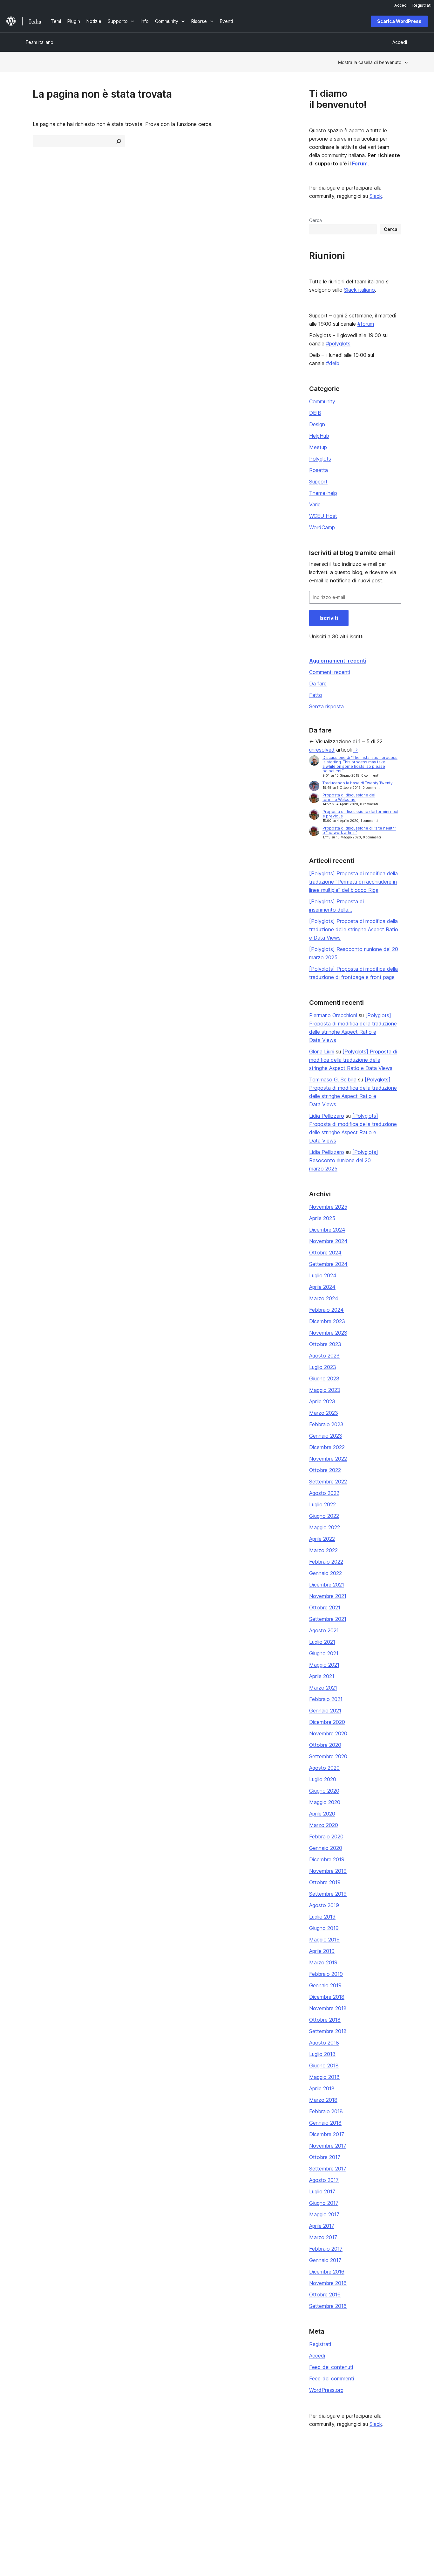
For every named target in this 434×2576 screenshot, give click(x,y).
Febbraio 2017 (326, 2249)
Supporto (191, 2480)
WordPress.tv (198, 2500)
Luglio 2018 (322, 2054)
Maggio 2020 (325, 1802)
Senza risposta (326, 706)
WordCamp (322, 527)
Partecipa (269, 2470)
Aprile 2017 (322, 2226)
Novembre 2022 (328, 1459)
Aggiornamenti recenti (338, 661)
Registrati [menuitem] (422, 5)
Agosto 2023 (324, 1356)
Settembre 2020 (328, 1756)
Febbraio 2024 (326, 1310)
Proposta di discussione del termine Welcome (349, 797)
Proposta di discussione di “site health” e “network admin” (359, 830)
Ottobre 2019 (325, 1882)
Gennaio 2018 (325, 2123)
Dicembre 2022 (327, 1447)
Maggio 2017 (324, 2214)
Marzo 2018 (323, 2100)
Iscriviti (329, 618)
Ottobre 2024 (325, 1253)
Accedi (317, 2356)
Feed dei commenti (332, 2378)
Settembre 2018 (328, 2031)
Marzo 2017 (323, 2237)
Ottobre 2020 (325, 1745)
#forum (366, 324)
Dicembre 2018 (327, 1997)
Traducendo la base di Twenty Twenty (358, 783)
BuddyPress (353, 2500)
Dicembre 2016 (327, 2272)
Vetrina (111, 2470)
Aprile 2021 (322, 1676)
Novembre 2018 (328, 2008)
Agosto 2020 (324, 1768)
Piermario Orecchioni (333, 1015)
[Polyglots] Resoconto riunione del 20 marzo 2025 (344, 1160)
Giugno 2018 (324, 2066)
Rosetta (319, 470)
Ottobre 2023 (325, 1344)
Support (318, 482)
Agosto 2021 (324, 1630)
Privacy (33, 2500)
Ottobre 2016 (325, 2295)
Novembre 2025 (328, 1207)
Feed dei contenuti (331, 2367)
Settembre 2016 (328, 2306)
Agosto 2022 (324, 1493)
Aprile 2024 (322, 1287)
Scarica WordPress (399, 21)
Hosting (34, 2490)
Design (317, 424)
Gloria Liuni (322, 1052)
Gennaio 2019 (325, 1985)
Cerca (315, 220)
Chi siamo (35, 2470)
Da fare (318, 684)
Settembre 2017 (328, 2169)
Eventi (266, 2480)
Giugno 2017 (324, 2203)
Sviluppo (190, 2490)
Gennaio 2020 (326, 1848)
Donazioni (272, 2490)
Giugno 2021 (324, 1653)
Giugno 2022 (324, 1516)
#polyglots (338, 344)
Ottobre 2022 (325, 1470)
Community (322, 401)
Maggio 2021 (324, 1665)
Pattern (111, 2500)
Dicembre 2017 (327, 2134)
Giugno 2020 (324, 1791)
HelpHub (319, 436)
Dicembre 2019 (327, 1859)
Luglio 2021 (322, 1642)
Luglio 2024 (323, 1275)
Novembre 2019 (328, 1871)
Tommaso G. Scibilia (333, 1080)
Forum (359, 163)
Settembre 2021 (328, 1619)
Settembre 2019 (328, 1894)
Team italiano (39, 42)
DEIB (315, 413)
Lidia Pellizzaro (327, 1116)
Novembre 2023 (328, 1333)
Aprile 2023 (322, 1401)
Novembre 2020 (328, 1733)
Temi (108, 2480)
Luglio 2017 (322, 2191)
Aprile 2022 (322, 1539)
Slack (376, 196)
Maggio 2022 (325, 1527)
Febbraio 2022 (326, 1562)
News (31, 2480)
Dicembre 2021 (327, 1585)
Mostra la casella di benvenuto (370, 62)
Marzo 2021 (323, 1688)
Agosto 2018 (324, 2043)
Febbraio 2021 (326, 1699)
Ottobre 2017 (325, 2157)
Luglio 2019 (322, 1917)
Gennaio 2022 (325, 1573)
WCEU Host (323, 516)
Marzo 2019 (323, 1962)
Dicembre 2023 (327, 1321)
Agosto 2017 (324, 2180)
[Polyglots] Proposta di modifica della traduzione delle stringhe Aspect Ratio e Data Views (354, 929)
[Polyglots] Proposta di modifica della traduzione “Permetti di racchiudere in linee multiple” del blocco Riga (353, 882)
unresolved (322, 750)
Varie (315, 504)
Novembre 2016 (328, 2283)
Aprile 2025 (322, 1218)
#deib (333, 363)
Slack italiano (359, 290)
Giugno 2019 (324, 1928)
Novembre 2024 (328, 1241)
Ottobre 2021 (325, 1607)
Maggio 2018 (324, 2077)
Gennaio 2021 (325, 1711)
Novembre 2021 (328, 1596)
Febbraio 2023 (326, 1424)
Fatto (316, 695)
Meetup (318, 447)
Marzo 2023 (324, 1413)
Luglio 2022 (322, 1504)
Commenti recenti (330, 672)
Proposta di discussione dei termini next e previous (360, 814)
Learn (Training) (198, 2470)
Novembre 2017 (328, 2146)
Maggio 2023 (325, 1390)
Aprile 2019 (322, 1951)
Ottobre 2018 (325, 2020)
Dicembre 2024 (327, 1230)
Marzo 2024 (324, 1298)
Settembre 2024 (328, 1264)
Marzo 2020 (324, 1825)
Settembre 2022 (328, 1482)
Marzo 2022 (323, 1550)
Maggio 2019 (324, 1940)
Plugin (110, 2490)
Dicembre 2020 (327, 1722)
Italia (91, 2536)
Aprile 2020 (322, 1814)
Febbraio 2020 (326, 1837)
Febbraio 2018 (326, 2111)
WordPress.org (326, 2390)
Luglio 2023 (323, 1367)
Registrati (320, 2344)
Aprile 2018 (322, 2088)
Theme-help (323, 493)
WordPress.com (356, 2470)
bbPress (349, 2490)
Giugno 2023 (324, 1378)
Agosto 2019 (324, 1905)
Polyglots (320, 459)
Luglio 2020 (323, 1779)
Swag (268, 2500)
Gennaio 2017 (325, 2260)
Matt (345, 2480)
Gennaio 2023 (326, 1436)
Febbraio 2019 (326, 1974)
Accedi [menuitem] (401, 5)
